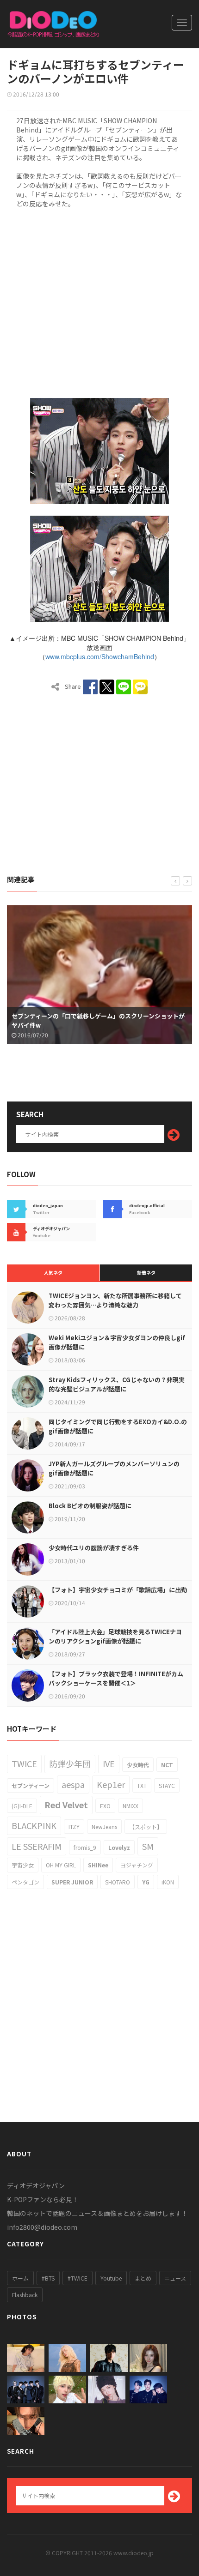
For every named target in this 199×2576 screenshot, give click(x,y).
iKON (168, 1882)
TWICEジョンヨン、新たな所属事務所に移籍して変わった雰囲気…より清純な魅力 (115, 1300)
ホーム (20, 2278)
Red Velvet (66, 1805)
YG (146, 1882)
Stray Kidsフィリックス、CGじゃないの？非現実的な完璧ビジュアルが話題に (117, 1384)
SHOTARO (118, 1882)
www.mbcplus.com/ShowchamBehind (100, 656)
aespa (73, 1784)
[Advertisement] (99, 301)
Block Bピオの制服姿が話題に (90, 1506)
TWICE (24, 1763)
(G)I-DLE (22, 1806)
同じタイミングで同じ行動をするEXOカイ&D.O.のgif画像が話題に (118, 1426)
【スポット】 (146, 1827)
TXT (142, 1785)
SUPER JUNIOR (72, 1882)
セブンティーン (31, 1785)
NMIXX (131, 1806)
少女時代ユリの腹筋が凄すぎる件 (94, 1548)
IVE (109, 1763)
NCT (167, 1765)
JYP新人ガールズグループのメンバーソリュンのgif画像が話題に (114, 1468)
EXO (105, 1806)
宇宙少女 (23, 1865)
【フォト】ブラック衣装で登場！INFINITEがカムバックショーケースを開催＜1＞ (116, 1678)
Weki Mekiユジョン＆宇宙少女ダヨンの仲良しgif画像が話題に (117, 1342)
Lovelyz (119, 1847)
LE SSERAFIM (37, 1846)
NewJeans (104, 1827)
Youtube (111, 2278)
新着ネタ (146, 1273)
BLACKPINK (34, 1825)
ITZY (74, 1827)
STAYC (167, 1785)
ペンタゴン (25, 1882)
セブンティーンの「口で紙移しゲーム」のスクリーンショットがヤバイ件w (98, 1020)
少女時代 (138, 1765)
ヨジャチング (137, 1865)
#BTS (48, 2278)
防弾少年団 (70, 1763)
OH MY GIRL (61, 1865)
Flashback (25, 2295)
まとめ (143, 2278)
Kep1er (111, 1784)
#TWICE (78, 2278)
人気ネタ (53, 1273)
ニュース (175, 2278)
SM (148, 1846)
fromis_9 (85, 1847)
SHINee (98, 1865)
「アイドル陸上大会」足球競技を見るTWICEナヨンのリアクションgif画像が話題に (115, 1636)
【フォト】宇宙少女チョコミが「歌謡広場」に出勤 (118, 1590)
